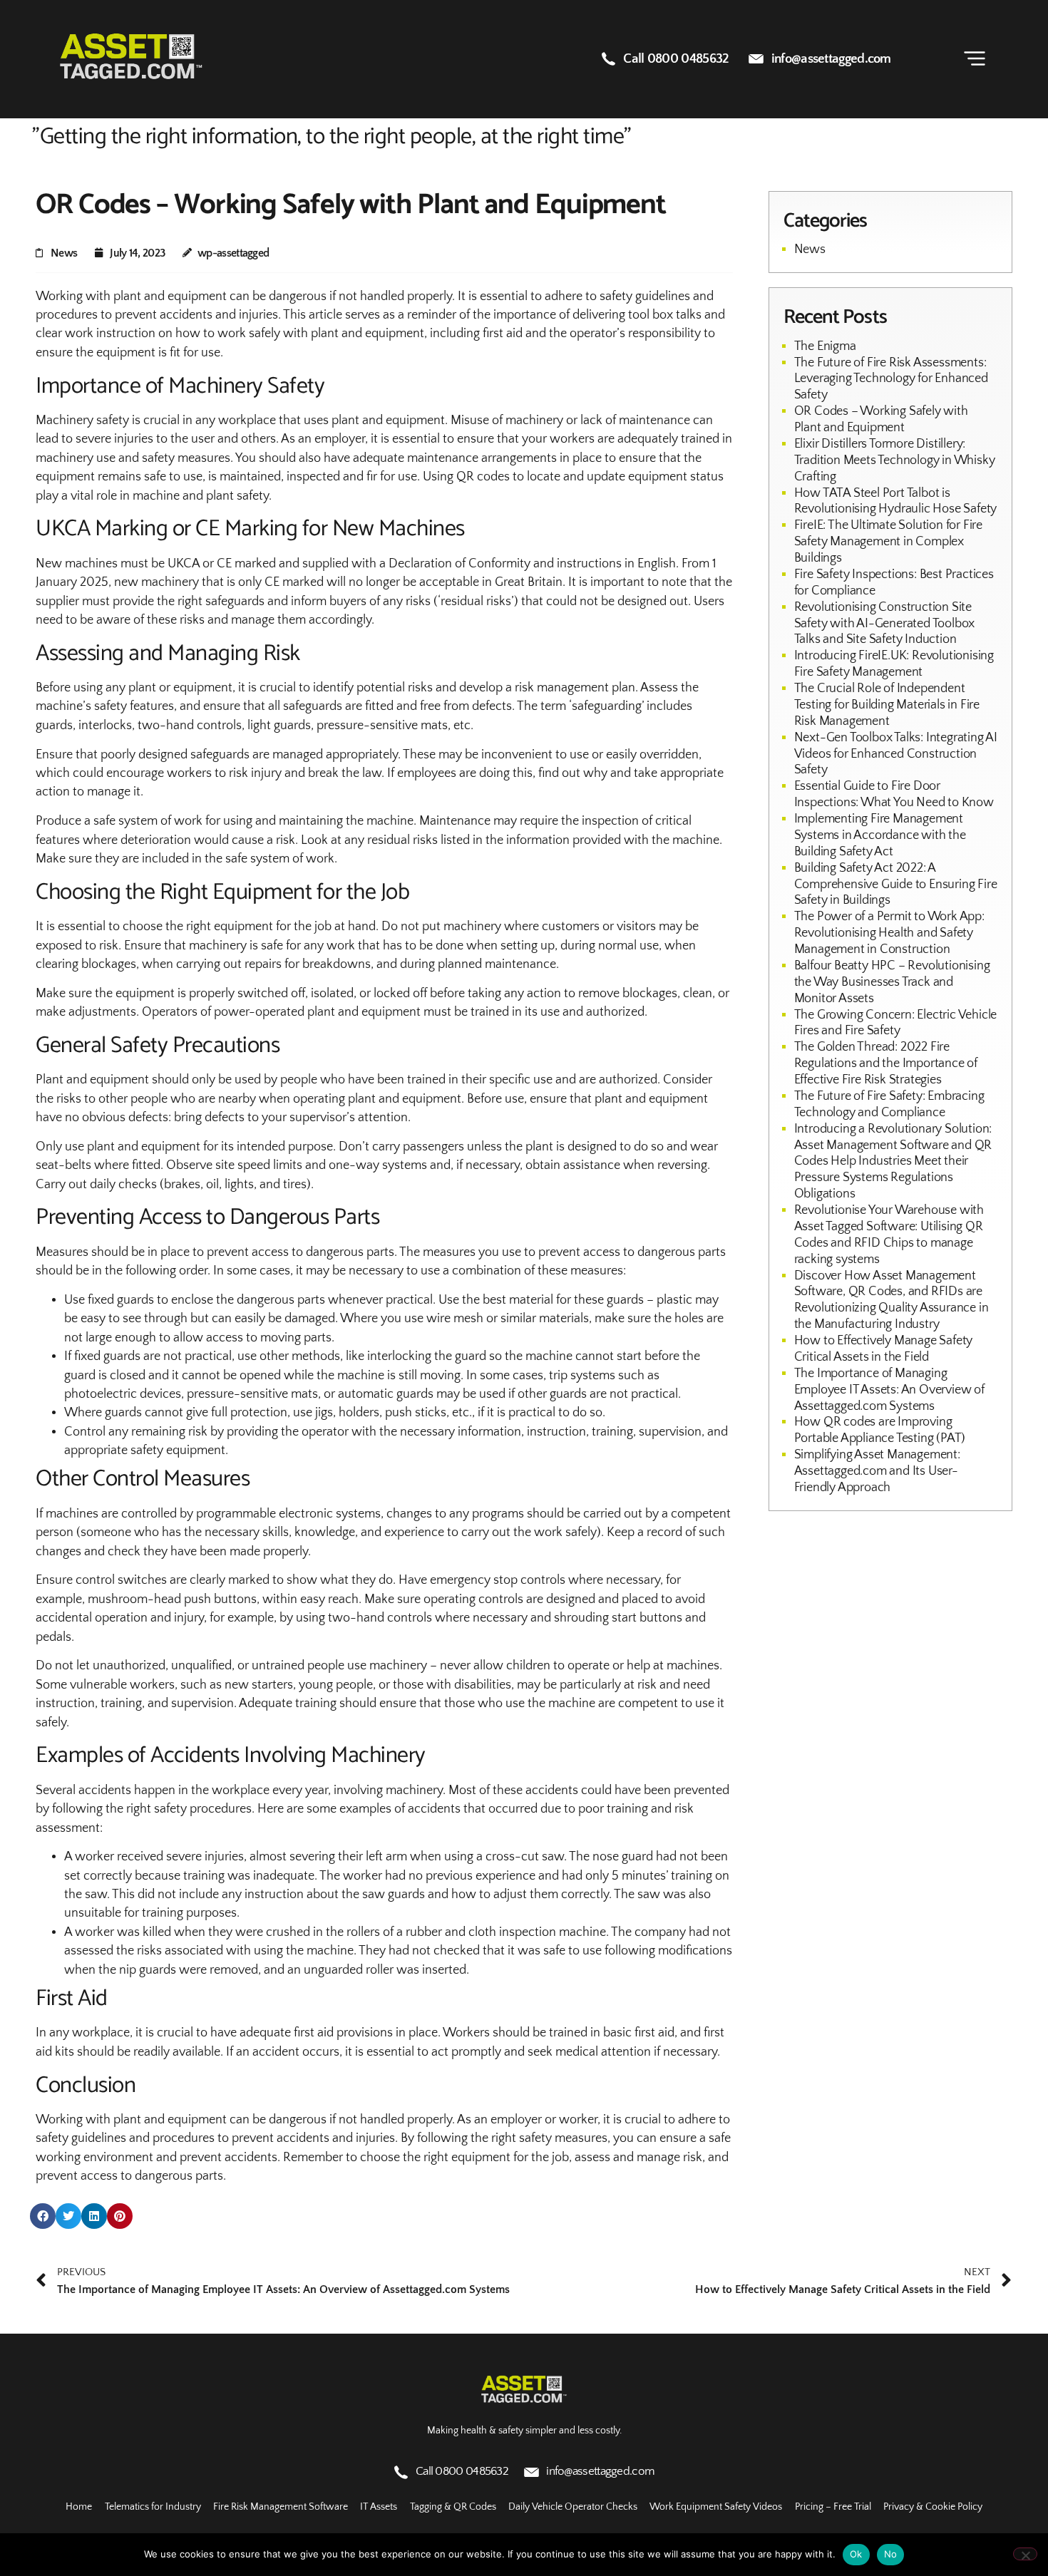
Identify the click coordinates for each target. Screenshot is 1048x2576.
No (891, 2554)
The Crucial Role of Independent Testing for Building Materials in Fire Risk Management (887, 705)
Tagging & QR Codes (453, 2507)
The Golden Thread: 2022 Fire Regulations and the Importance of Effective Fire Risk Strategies (886, 1063)
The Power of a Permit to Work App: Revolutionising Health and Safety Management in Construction (889, 933)
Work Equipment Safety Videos (716, 2507)
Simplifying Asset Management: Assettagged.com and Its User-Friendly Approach (877, 1471)
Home (79, 2507)
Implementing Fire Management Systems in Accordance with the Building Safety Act (880, 835)
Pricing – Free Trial (833, 2507)
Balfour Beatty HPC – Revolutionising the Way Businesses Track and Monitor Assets (892, 982)
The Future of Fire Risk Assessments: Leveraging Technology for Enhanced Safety (891, 379)
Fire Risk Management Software (281, 2507)
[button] (43, 2216)
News (64, 253)
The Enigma (825, 346)
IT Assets (379, 2507)
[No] (1025, 2554)
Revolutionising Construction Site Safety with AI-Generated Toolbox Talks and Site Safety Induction (885, 624)
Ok (856, 2554)
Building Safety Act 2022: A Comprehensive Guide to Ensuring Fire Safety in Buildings (896, 885)
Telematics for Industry (153, 2507)
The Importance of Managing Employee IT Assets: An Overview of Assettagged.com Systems (889, 1390)
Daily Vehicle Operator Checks (573, 2507)
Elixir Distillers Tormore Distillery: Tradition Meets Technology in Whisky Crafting (895, 460)
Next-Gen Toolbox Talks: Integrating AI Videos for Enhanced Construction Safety (896, 754)
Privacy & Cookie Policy (933, 2507)
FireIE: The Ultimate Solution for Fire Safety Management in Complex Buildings (888, 542)
